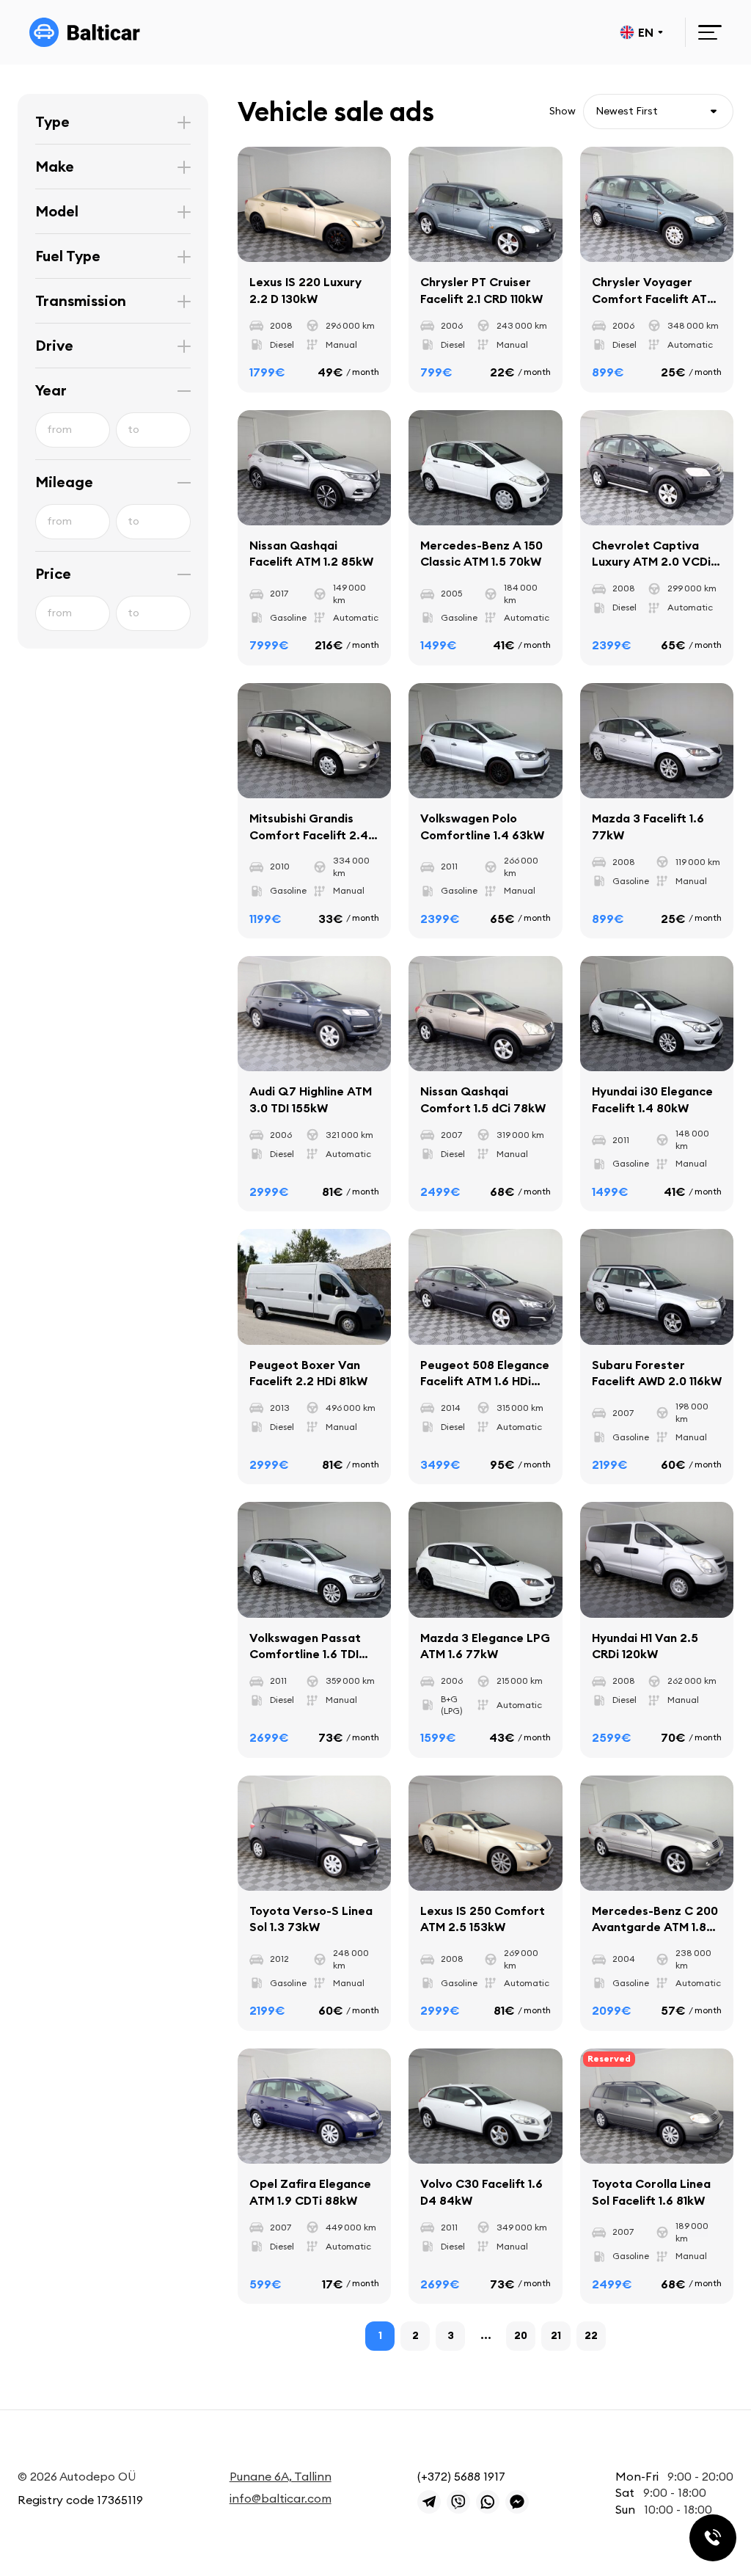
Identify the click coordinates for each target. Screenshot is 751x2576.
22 (591, 2335)
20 (521, 2335)
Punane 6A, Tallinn (281, 2476)
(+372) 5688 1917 (461, 2476)
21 (556, 2335)
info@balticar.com (281, 2498)
